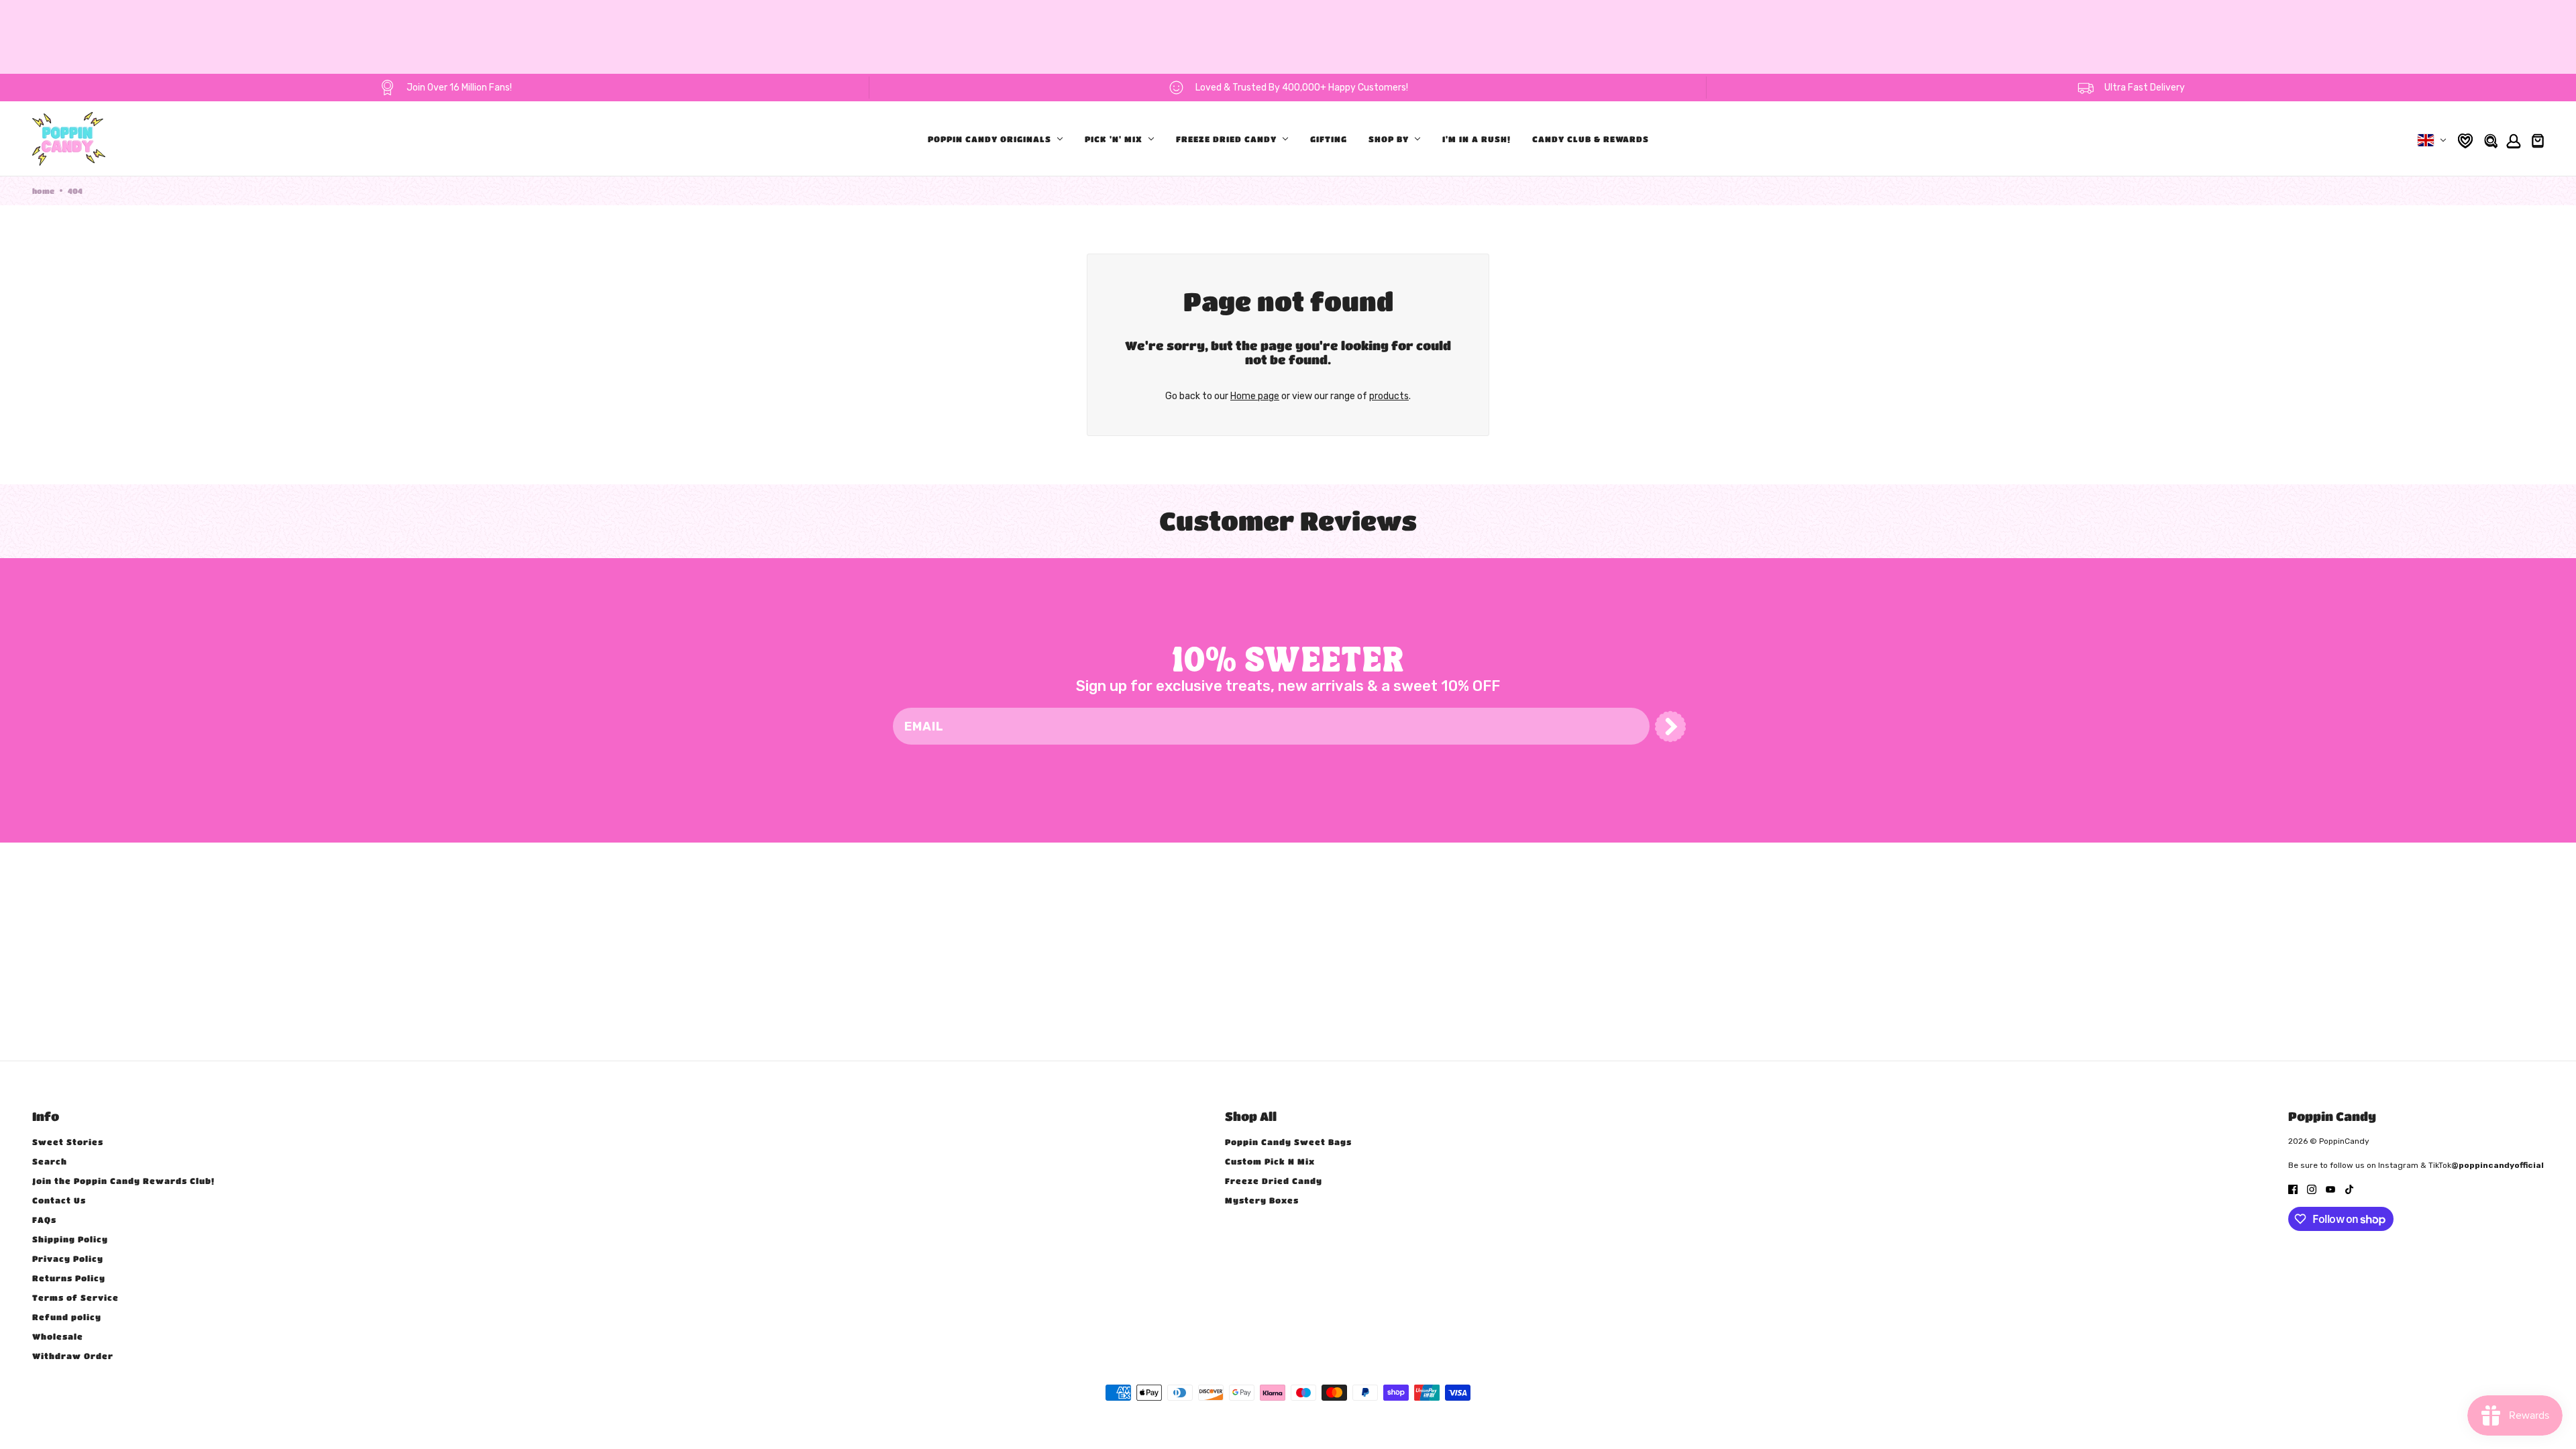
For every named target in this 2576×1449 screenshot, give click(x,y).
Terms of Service (75, 1297)
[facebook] (2293, 1189)
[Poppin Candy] (69, 139)
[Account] (2512, 139)
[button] (1670, 727)
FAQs (44, 1220)
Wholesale (58, 1336)
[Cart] (2536, 139)
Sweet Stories (68, 1142)
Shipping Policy (70, 1239)
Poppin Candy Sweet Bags (1288, 1142)
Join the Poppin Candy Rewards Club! (123, 1181)
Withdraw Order (73, 1356)
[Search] (2490, 139)
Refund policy (67, 1317)
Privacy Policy (68, 1258)
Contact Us (59, 1200)
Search (50, 1161)
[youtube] (2330, 1189)
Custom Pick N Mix (1270, 1161)
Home (43, 191)
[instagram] (2312, 1189)
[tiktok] (2349, 1189)
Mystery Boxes (1262, 1200)
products (1389, 396)
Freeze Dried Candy (1274, 1181)
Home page (1255, 396)
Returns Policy (69, 1278)
